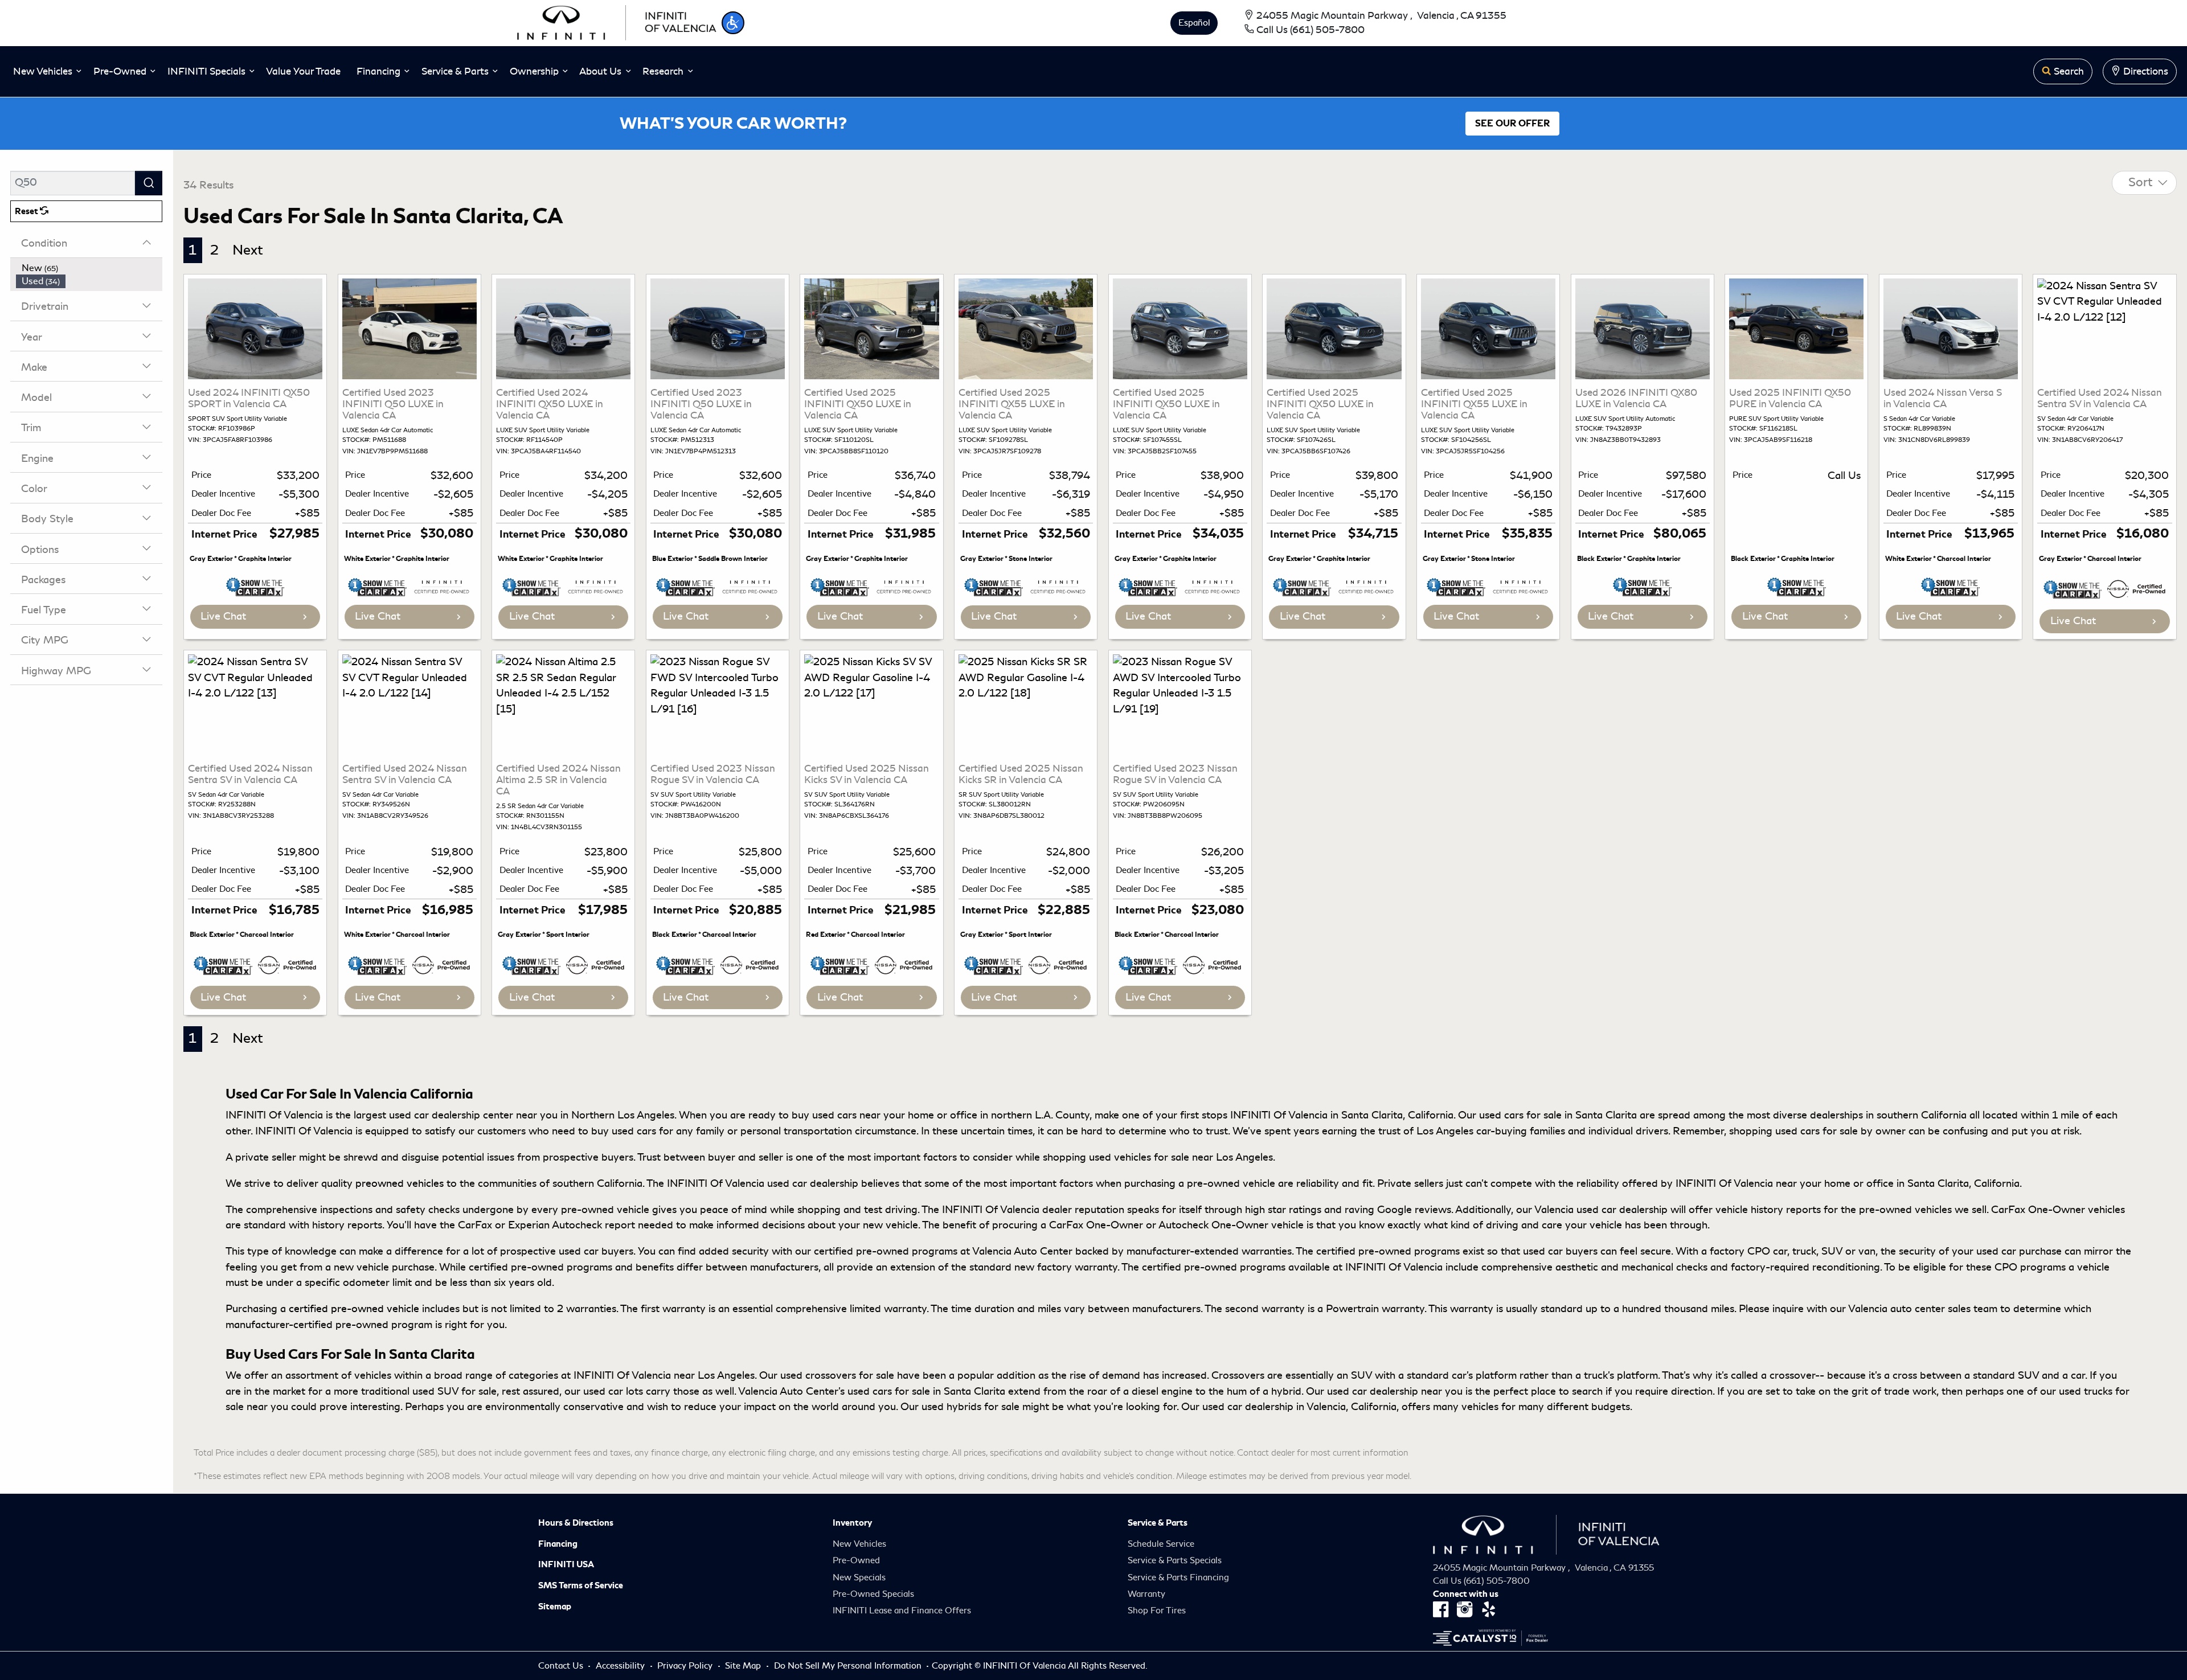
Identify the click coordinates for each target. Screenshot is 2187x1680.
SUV (2028, 1375)
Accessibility (621, 1666)
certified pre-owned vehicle (354, 1309)
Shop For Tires (1157, 1611)
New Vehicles (859, 1544)
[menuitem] (89, 268)
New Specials (859, 1577)
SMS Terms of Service (581, 1585)
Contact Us (562, 1666)
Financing (558, 1544)
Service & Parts (1158, 1523)
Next (248, 250)
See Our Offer (1512, 124)
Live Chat (223, 616)
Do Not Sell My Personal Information (849, 1666)
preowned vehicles (400, 1183)
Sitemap (555, 1607)
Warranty (1146, 1594)
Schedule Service (1161, 1544)
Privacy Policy (686, 1666)
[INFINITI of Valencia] (617, 21)
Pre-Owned (856, 1560)
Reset (27, 211)
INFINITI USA (566, 1564)
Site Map (744, 1666)
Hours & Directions (576, 1523)
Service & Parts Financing (1178, 1577)
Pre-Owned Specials (873, 1594)
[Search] (149, 183)
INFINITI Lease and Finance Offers (902, 1611)
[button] (733, 23)
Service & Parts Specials (1175, 1560)
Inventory (852, 1523)
